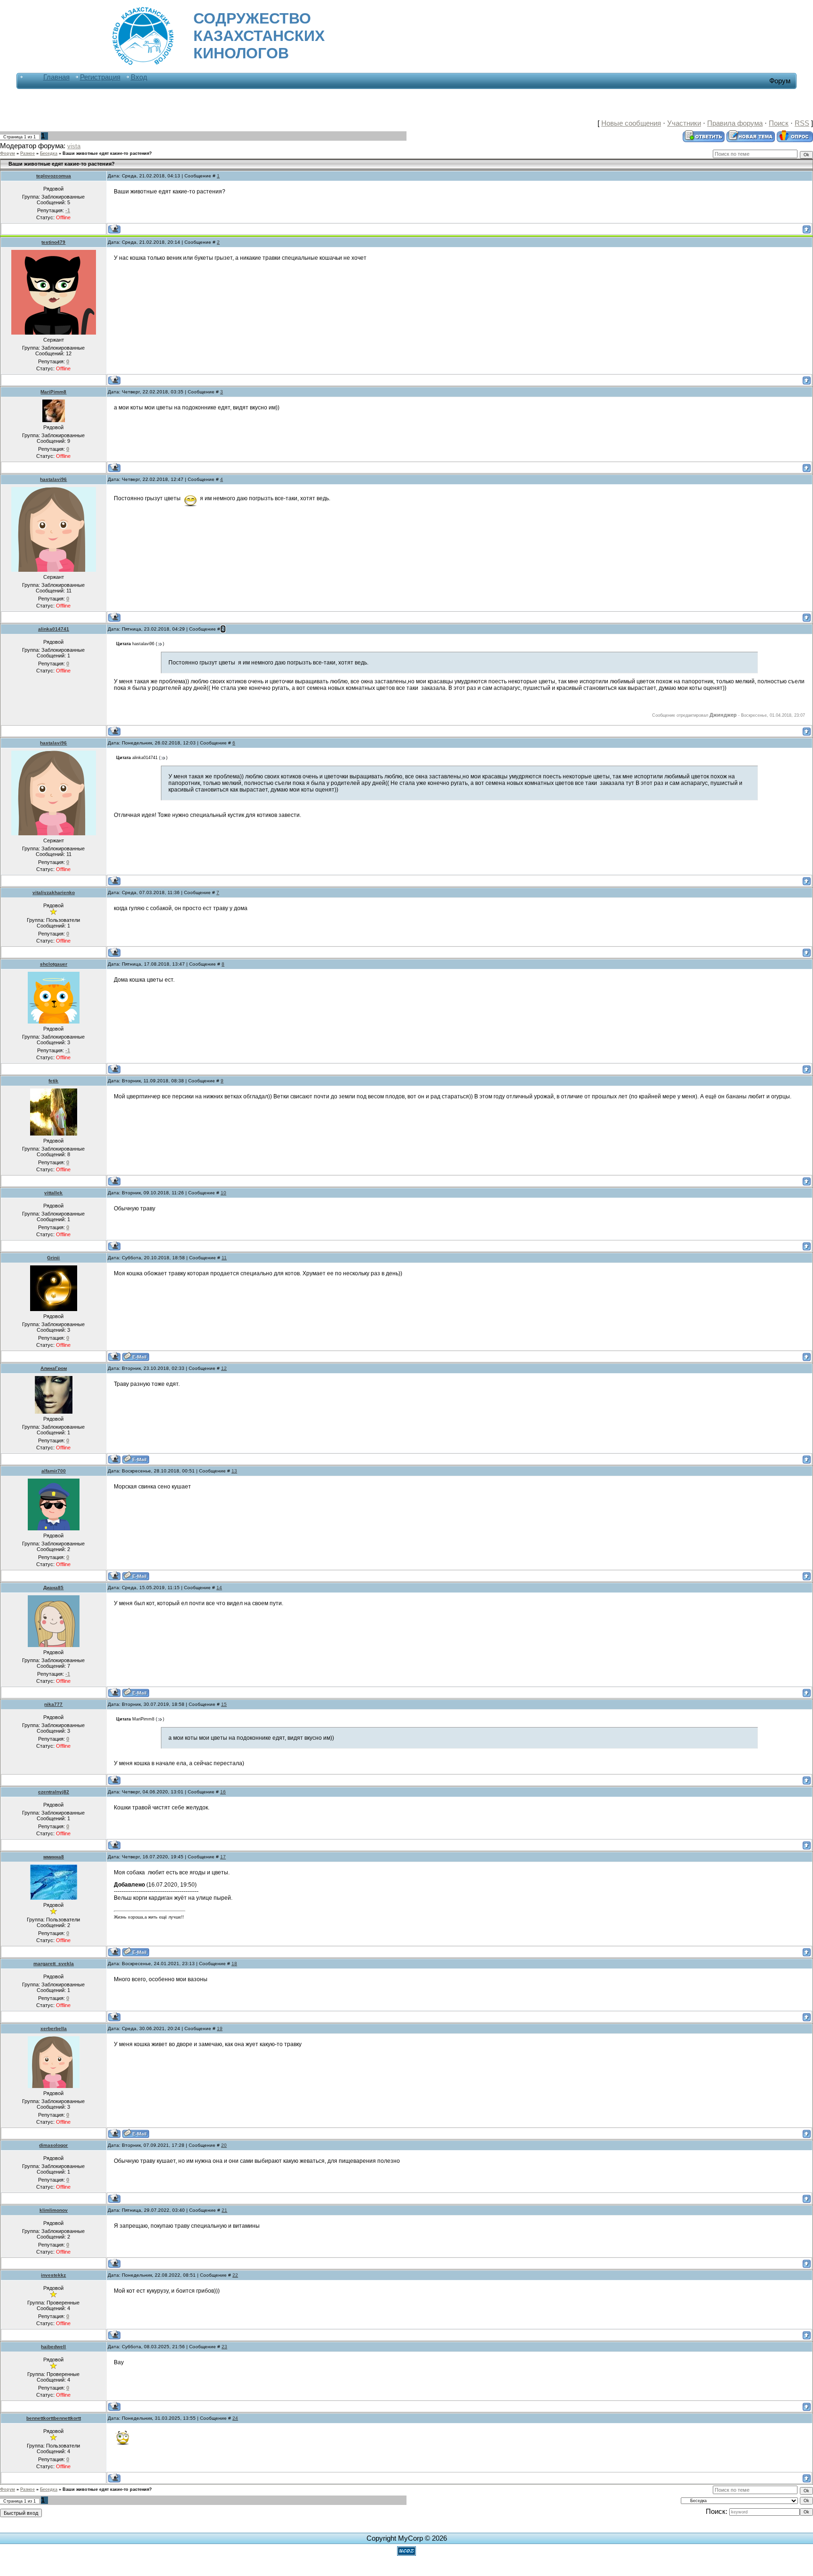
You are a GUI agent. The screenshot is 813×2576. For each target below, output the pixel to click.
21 (224, 2210)
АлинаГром (54, 1368)
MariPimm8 (53, 392)
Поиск (779, 123)
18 (234, 1964)
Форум (8, 153)
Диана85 (53, 1588)
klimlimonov (54, 2210)
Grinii (53, 1258)
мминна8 (54, 1857)
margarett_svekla (54, 1964)
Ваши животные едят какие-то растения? (107, 153)
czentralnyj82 (54, 1792)
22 (235, 2275)
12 (224, 1368)
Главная (56, 77)
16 (223, 1792)
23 (224, 2347)
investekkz (53, 2275)
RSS (802, 123)
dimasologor (53, 2145)
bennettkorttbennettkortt (54, 2418)
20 (224, 2145)
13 (234, 1471)
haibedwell (53, 2347)
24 (235, 2418)
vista (74, 146)
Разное (28, 153)
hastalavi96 (53, 479)
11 (224, 1258)
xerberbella (54, 2028)
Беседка (49, 153)
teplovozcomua (54, 176)
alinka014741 (54, 629)
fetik (53, 1081)
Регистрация (100, 77)
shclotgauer (54, 964)
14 (219, 1588)
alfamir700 (54, 1471)
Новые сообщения (631, 123)
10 (223, 1193)
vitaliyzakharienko (54, 892)
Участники (684, 123)
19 (220, 2028)
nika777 (53, 1704)
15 (224, 1704)
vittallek (53, 1193)
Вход (139, 77)
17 (223, 1857)
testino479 (53, 242)
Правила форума (735, 123)
